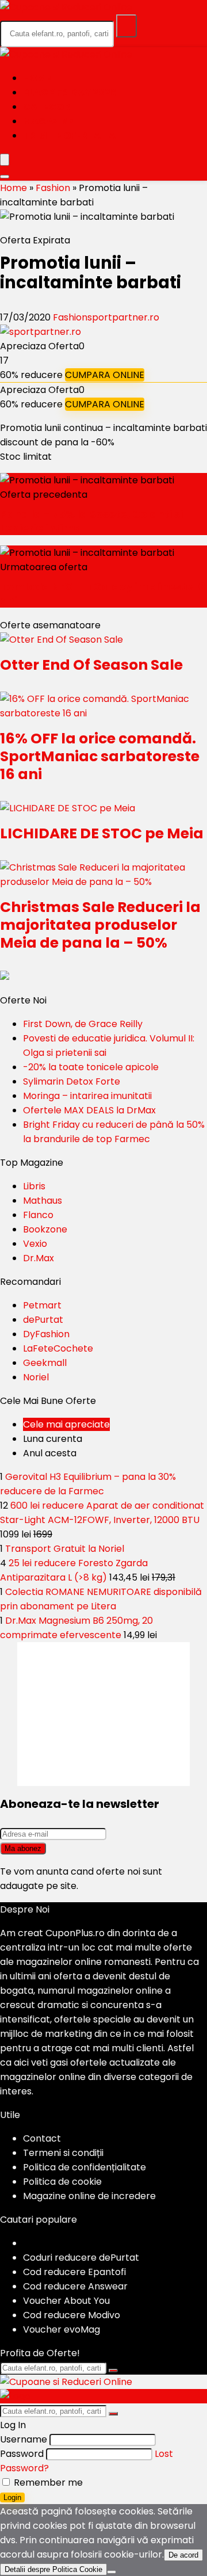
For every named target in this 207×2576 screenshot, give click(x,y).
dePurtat (43, 1320)
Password (22, 2454)
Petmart (42, 1305)
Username (24, 2439)
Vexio (35, 1244)
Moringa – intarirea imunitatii (87, 1096)
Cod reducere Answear (75, 2286)
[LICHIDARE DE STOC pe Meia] (68, 808)
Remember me (47, 2482)
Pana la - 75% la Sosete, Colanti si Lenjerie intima (91, 521)
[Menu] (5, 160)
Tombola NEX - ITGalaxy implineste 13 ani (103, 594)
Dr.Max (39, 1258)
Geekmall (45, 1363)
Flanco (38, 1215)
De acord (183, 2555)
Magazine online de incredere (89, 2196)
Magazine (48, 121)
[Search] (5, 177)
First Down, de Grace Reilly (83, 1024)
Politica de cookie (62, 2182)
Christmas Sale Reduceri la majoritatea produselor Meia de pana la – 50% (100, 925)
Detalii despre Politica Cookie (53, 2569)
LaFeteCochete (58, 1348)
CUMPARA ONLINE (105, 375)
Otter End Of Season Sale (91, 665)
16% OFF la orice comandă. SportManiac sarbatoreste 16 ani (100, 756)
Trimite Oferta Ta (69, 136)
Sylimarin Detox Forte (72, 1081)
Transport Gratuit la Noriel (65, 1549)
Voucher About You (66, 2301)
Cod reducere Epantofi (74, 2272)
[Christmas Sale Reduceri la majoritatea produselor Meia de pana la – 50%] (103, 882)
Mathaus (43, 1201)
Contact (42, 2138)
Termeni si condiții (63, 2153)
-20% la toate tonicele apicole (91, 1067)
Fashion (53, 188)
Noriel (36, 1377)
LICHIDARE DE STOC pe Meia (102, 833)
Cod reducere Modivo (72, 2315)
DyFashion (46, 1334)
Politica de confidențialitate (85, 2167)
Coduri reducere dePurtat (81, 2258)
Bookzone (45, 1229)
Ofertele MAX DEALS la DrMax (89, 1110)
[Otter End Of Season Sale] (62, 640)
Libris (34, 1186)
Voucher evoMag (62, 2329)
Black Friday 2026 (70, 92)
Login (12, 2497)
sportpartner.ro (123, 317)
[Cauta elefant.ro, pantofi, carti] (126, 26)
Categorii (49, 107)
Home (37, 78)
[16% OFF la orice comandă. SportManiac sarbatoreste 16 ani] (103, 713)
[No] (112, 2572)
